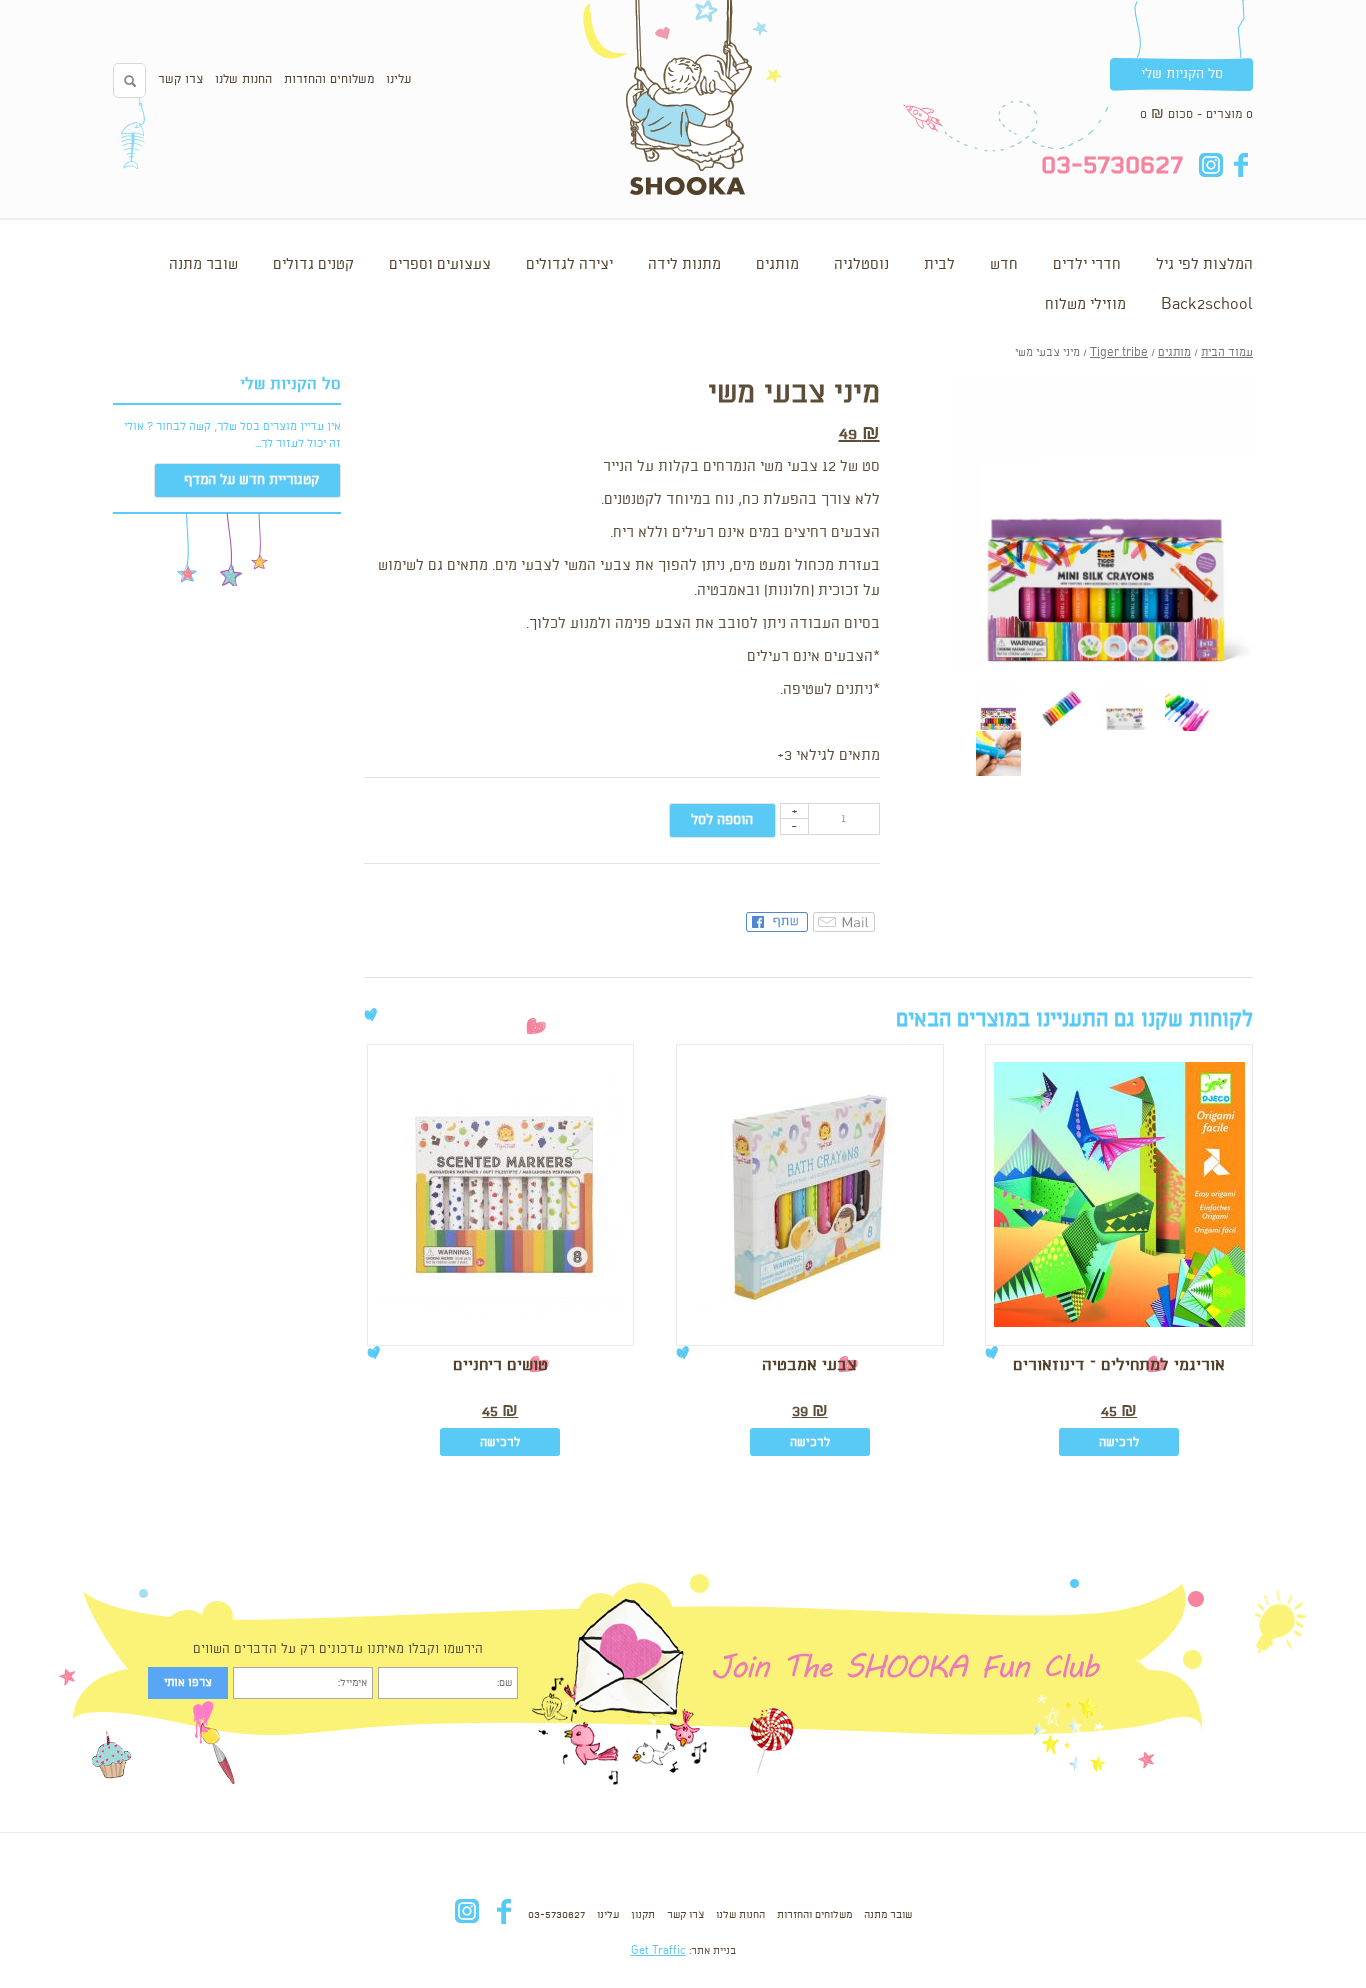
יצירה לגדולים (569, 265)
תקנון (643, 1915)
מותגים (777, 265)
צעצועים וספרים (440, 265)
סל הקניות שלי (1182, 74)
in (1210, 165)
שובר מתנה (203, 265)
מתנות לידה (684, 265)
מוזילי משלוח (1085, 305)
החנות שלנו (243, 79)
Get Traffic (658, 1951)
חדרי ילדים (1087, 265)
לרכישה (1119, 1442)
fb (1240, 165)
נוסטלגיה (861, 265)
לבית (939, 265)
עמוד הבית (1227, 353)
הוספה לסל (722, 820)
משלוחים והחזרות (329, 79)
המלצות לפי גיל (1204, 265)
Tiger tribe (1119, 353)
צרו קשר (180, 79)
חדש (1004, 265)
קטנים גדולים (313, 265)
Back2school (1207, 305)
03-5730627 (556, 1915)
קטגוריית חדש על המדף (251, 480)
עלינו (398, 79)
